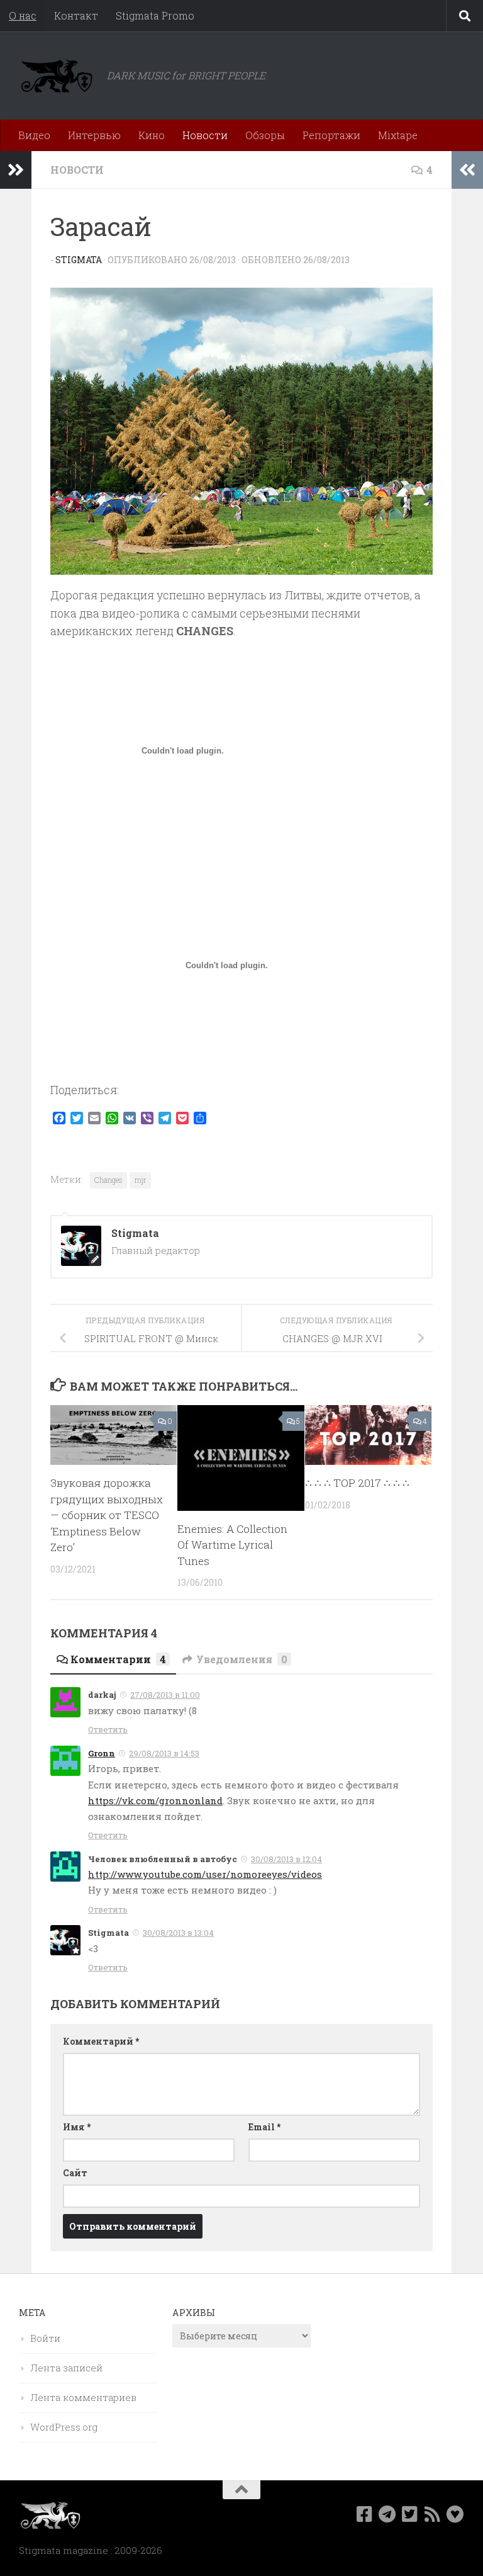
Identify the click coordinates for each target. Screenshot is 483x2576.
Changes (108, 1180)
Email (264, 2127)
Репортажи (331, 135)
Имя (77, 2127)
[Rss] (433, 2514)
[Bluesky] (455, 2514)
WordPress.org (64, 2427)
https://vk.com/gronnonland (155, 1800)
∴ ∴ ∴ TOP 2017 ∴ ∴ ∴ (357, 1483)
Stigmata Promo (155, 15)
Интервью (94, 135)
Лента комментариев (83, 2397)
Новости (205, 135)
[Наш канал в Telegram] (387, 2514)
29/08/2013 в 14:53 (164, 1753)
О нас (23, 15)
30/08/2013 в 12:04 (286, 1859)
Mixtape (398, 135)
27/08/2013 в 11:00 (165, 1695)
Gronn (102, 1753)
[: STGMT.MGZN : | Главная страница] (57, 76)
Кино (152, 135)
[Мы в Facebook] (365, 2514)
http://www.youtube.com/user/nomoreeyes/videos (205, 1874)
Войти (45, 2338)
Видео (34, 135)
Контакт (76, 15)
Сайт (75, 2173)
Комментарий (101, 2041)
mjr (141, 1180)
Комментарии (118, 1659)
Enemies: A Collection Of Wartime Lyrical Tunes (232, 1545)
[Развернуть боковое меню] (16, 170)
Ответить (108, 1729)
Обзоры (265, 135)
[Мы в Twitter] (410, 2514)
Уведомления (242, 1659)
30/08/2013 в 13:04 (178, 1933)
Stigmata (79, 260)
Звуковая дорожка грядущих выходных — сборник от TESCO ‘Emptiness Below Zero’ (107, 1515)
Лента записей (66, 2368)
